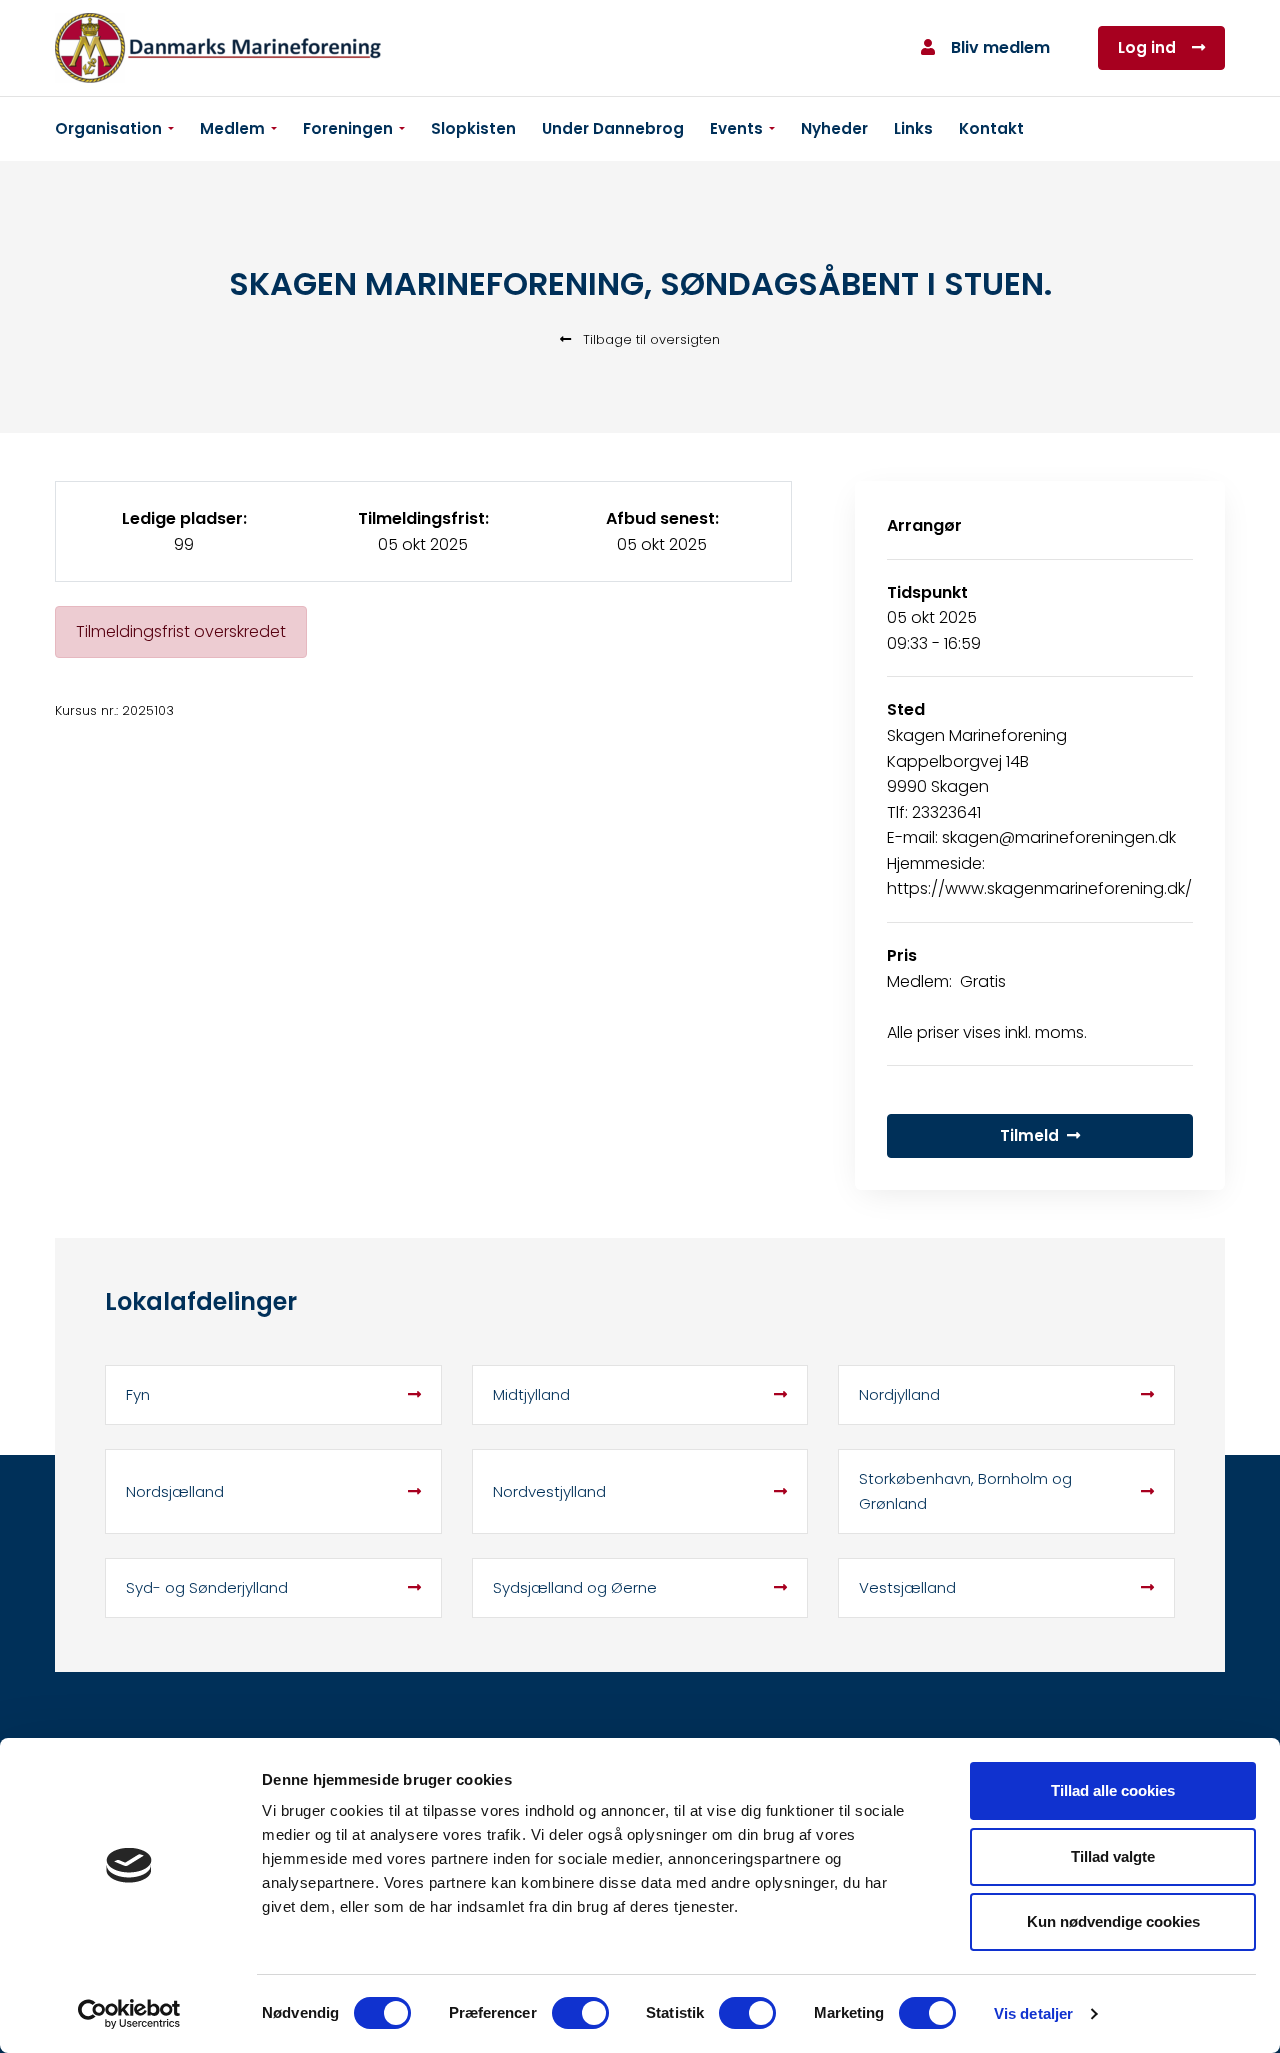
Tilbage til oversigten (649, 339)
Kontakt (991, 128)
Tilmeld (1029, 1135)
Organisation (108, 128)
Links (913, 128)
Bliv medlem (1000, 47)
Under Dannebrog (613, 128)
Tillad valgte (1113, 1856)
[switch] (580, 2013)
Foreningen (348, 128)
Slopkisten (473, 128)
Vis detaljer (1033, 2013)
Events (736, 128)
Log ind (1147, 47)
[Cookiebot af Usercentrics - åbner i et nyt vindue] (129, 2014)
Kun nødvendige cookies (1113, 1921)
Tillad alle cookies (1113, 1790)
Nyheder (834, 128)
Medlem (232, 128)
